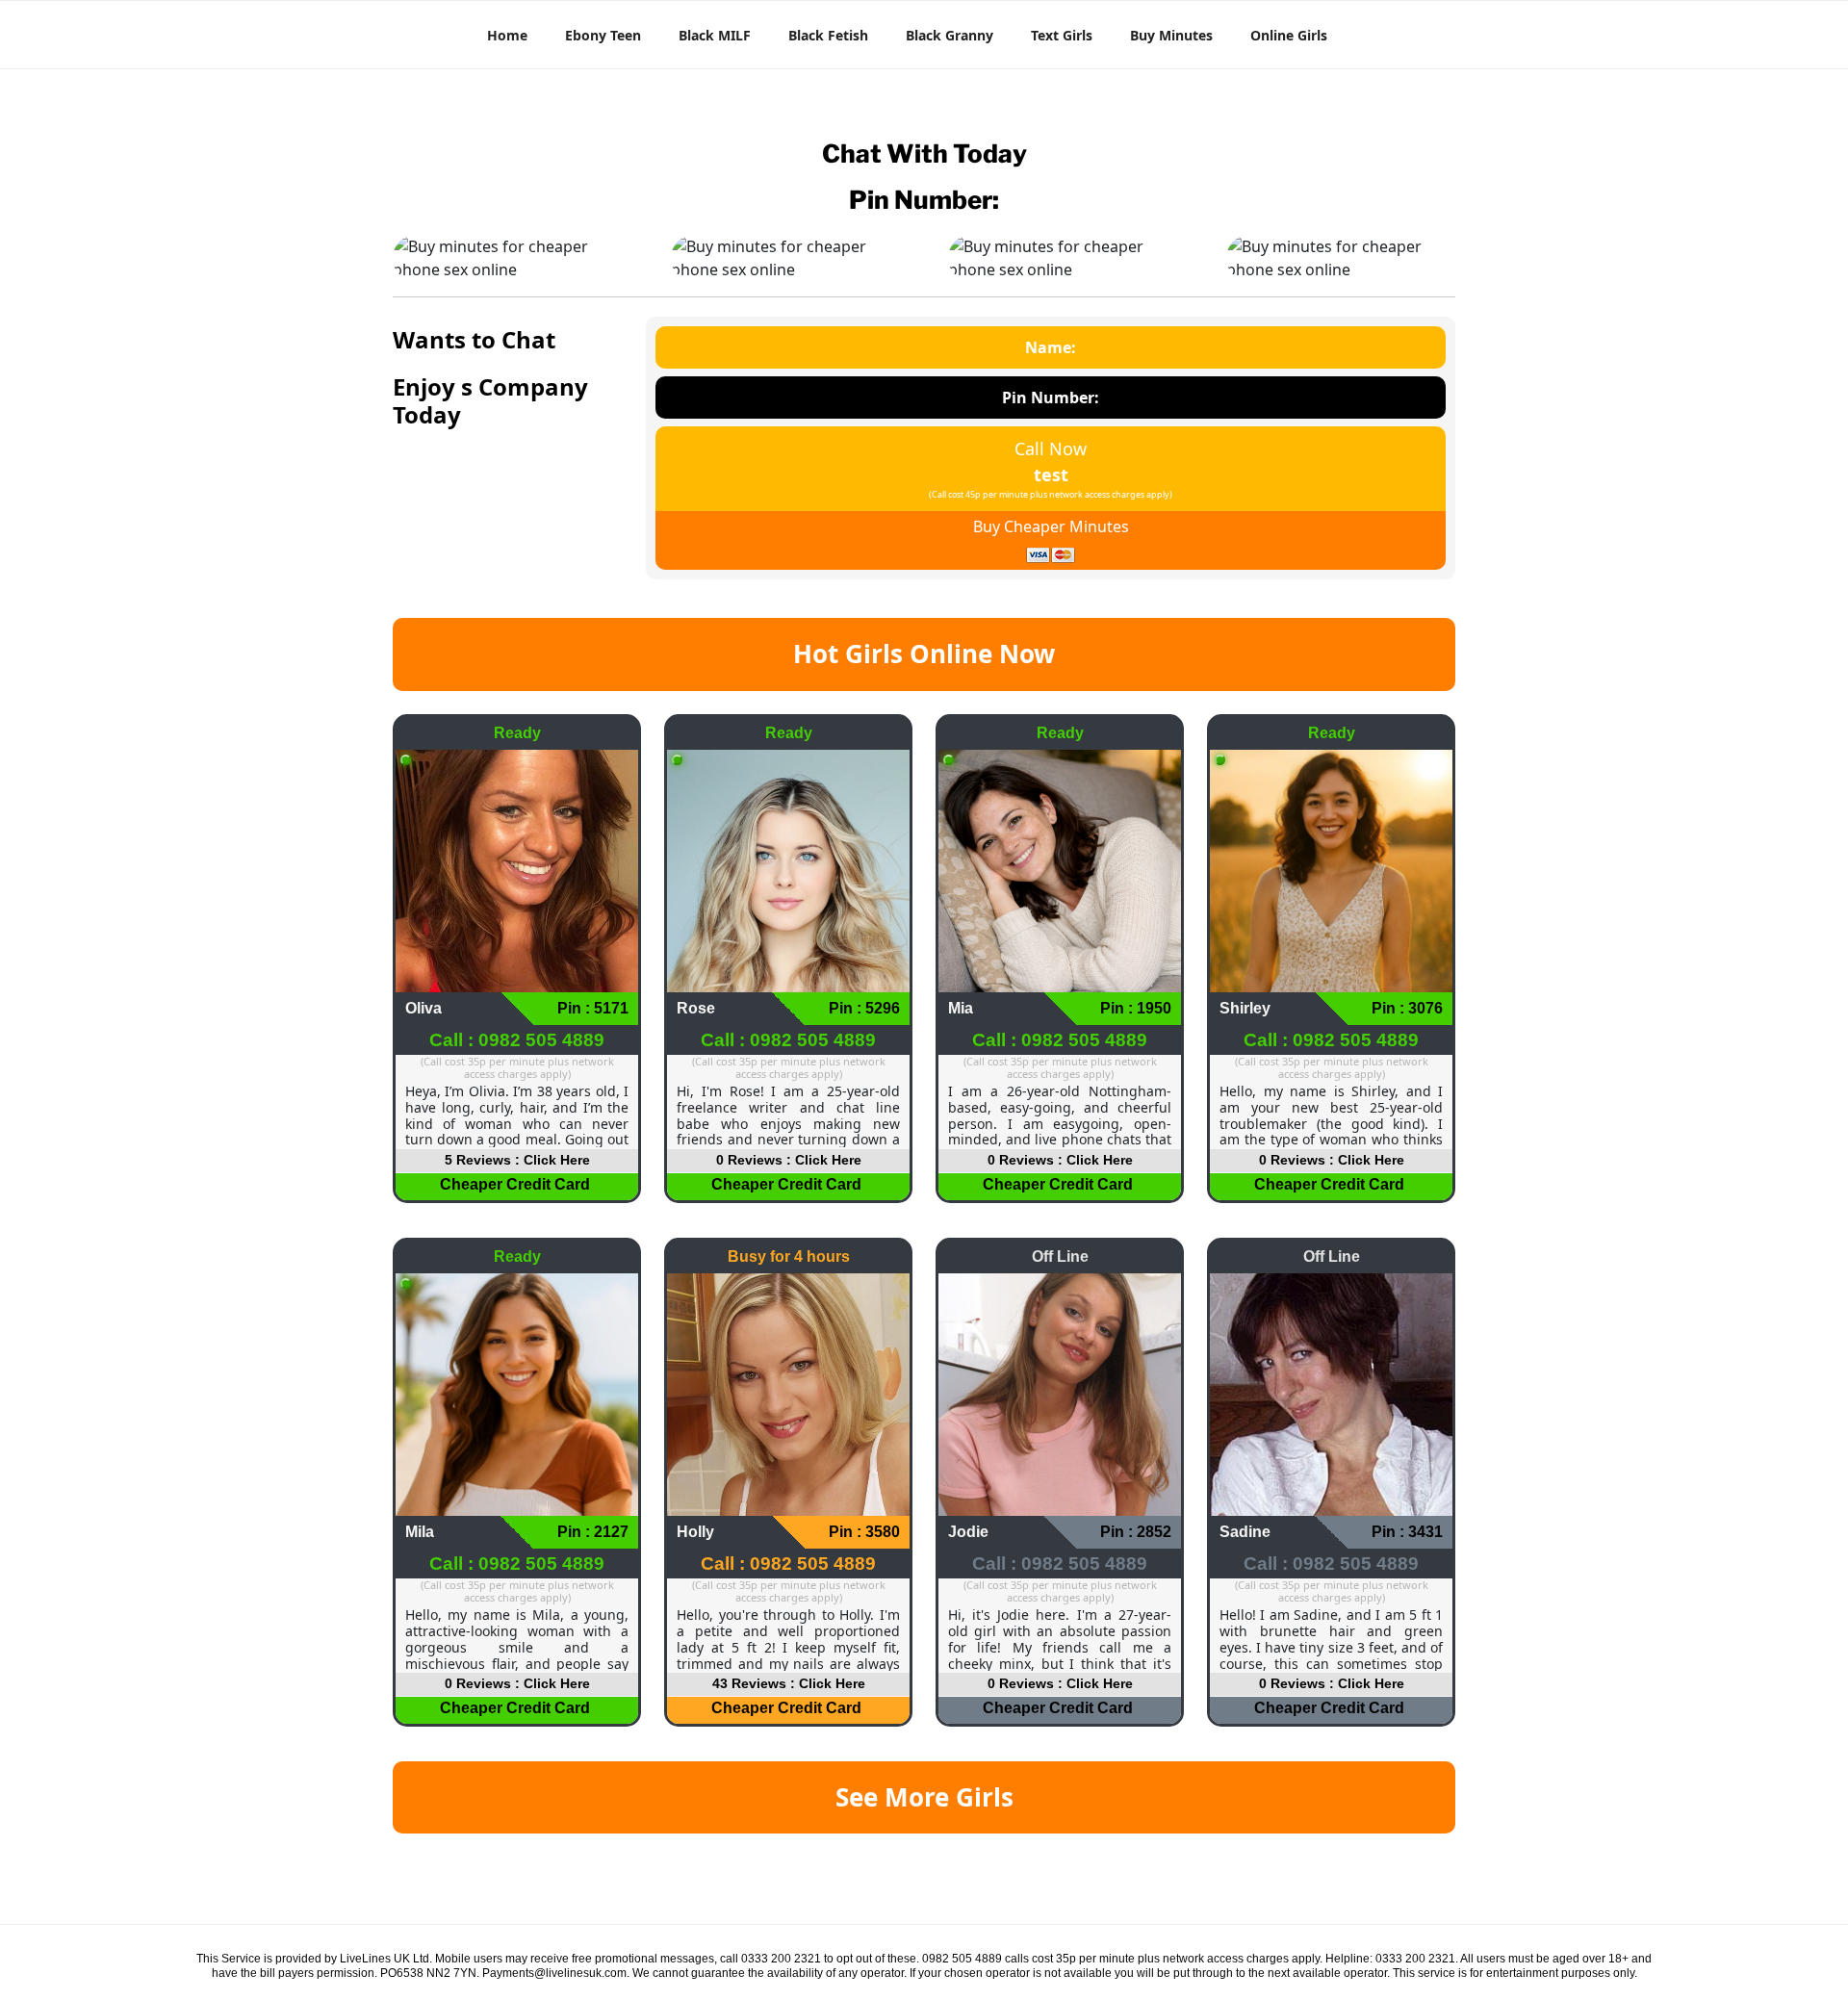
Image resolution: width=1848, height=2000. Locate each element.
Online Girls (1289, 35)
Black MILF (715, 35)
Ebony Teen (603, 35)
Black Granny (950, 35)
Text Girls (1062, 35)
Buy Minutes (1171, 35)
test (1051, 474)
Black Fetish (828, 35)
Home (507, 35)
